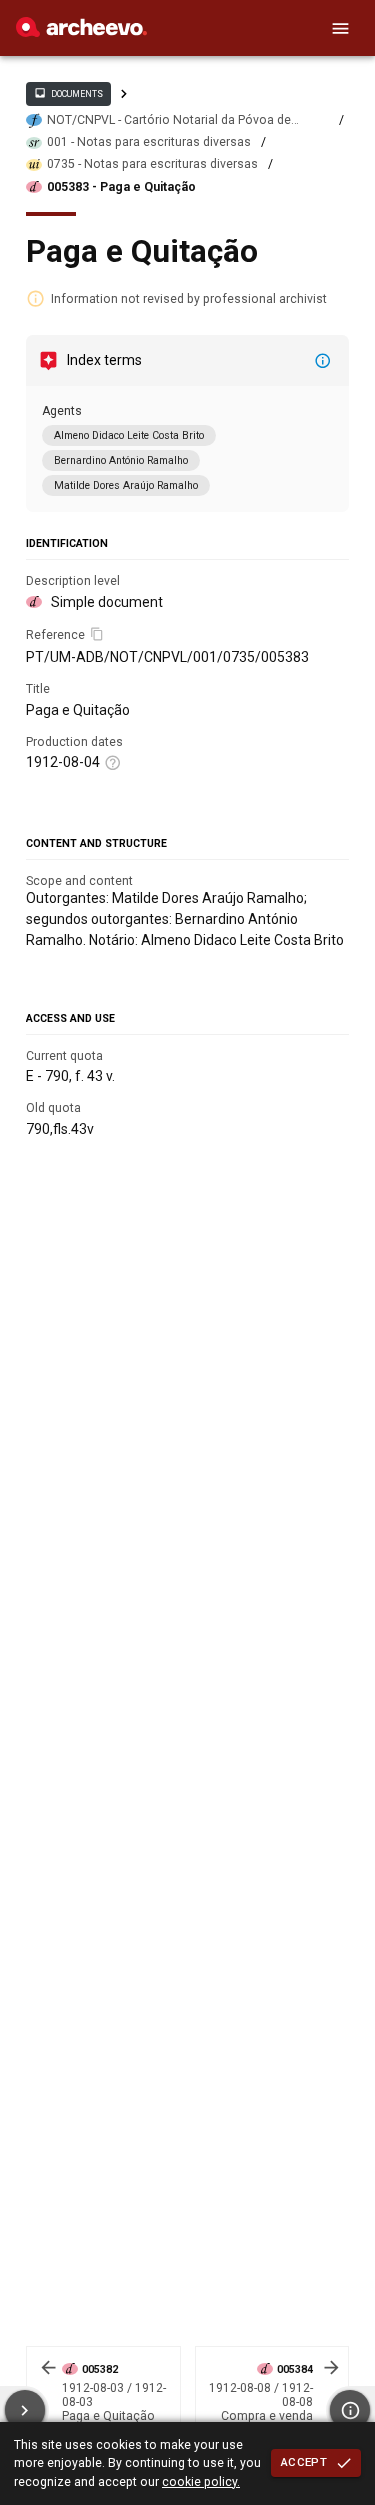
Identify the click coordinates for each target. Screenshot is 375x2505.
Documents (68, 93)
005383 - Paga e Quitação (121, 187)
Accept (304, 2462)
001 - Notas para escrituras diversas (149, 142)
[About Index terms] (323, 361)
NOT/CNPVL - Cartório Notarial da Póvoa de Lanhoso (169, 120)
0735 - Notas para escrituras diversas (152, 164)
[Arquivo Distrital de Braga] (81, 32)
